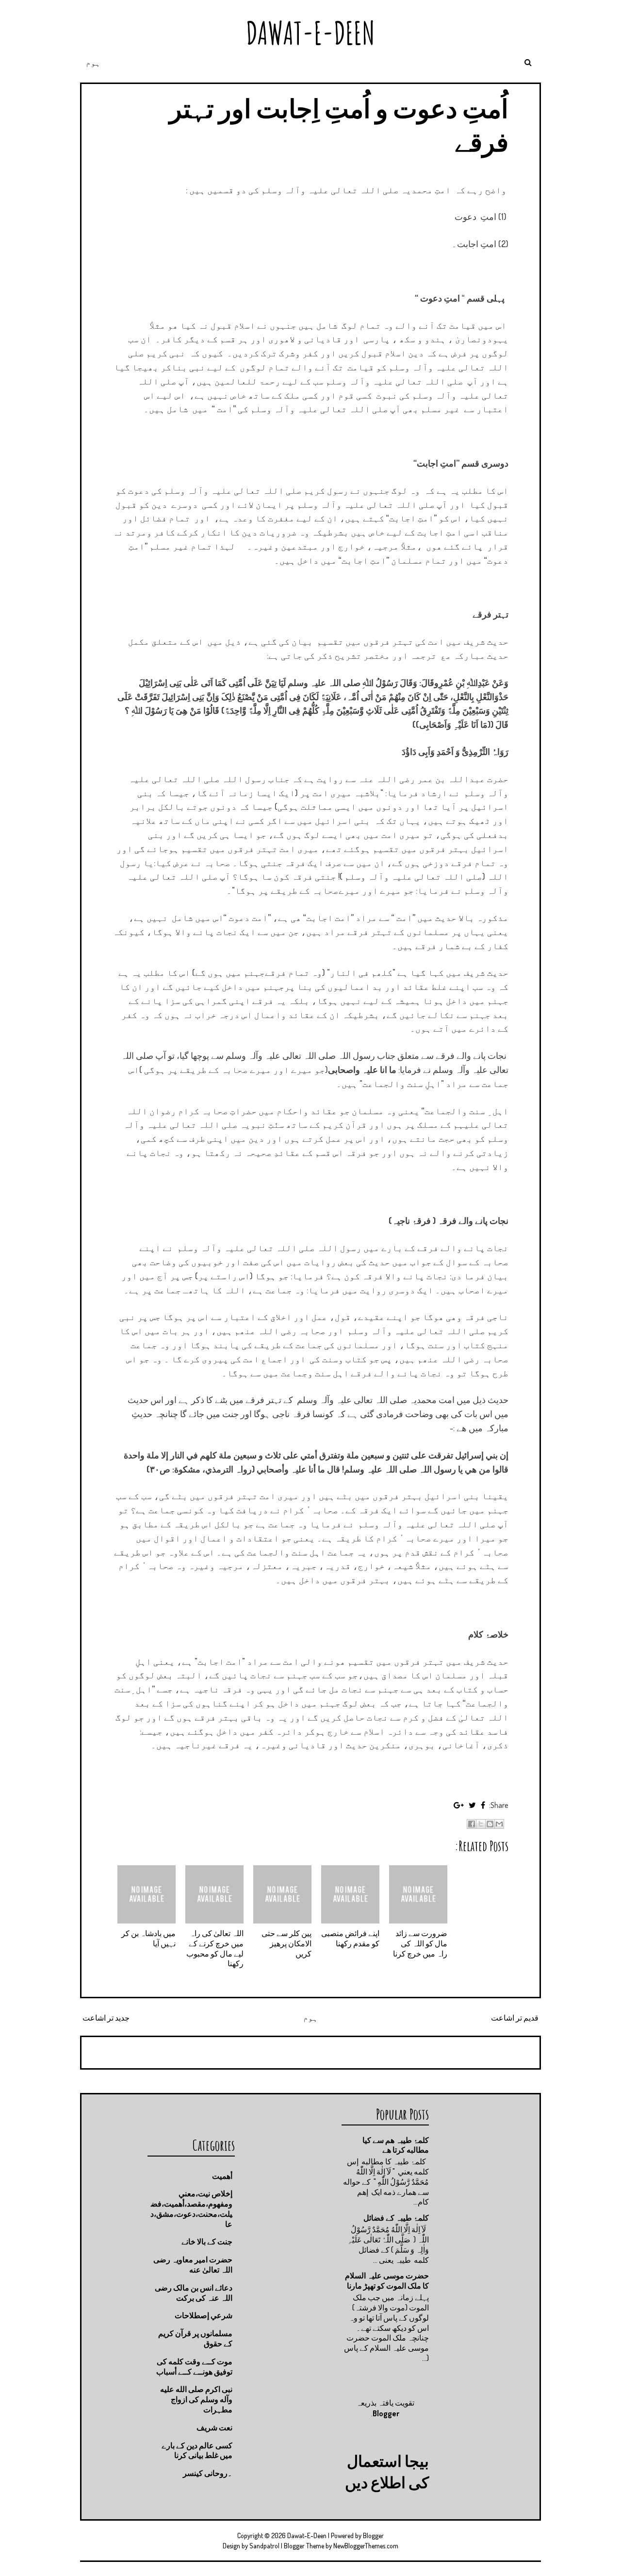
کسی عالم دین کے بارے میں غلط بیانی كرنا (197, 2451)
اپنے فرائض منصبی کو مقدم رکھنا (350, 1938)
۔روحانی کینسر (208, 2473)
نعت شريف (214, 2427)
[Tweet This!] (472, 1805)
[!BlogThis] (490, 1824)
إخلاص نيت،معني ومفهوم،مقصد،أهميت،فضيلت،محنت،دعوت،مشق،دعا (191, 2208)
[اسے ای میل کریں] (499, 1824)
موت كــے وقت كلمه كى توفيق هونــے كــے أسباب (194, 2367)
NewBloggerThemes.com (366, 2546)
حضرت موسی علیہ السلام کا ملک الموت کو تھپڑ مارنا (387, 2281)
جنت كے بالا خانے (207, 2241)
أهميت (222, 2176)
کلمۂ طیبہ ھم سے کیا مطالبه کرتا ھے (396, 2145)
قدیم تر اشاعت (515, 2018)
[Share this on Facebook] (483, 1805)
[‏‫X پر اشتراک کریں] (481, 1824)
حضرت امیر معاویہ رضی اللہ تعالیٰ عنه (193, 2265)
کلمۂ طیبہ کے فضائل (396, 2218)
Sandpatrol (264, 2546)
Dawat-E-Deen (310, 33)
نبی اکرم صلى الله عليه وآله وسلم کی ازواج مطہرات (196, 2399)
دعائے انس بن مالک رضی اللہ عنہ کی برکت (194, 2293)
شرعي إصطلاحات (204, 2315)
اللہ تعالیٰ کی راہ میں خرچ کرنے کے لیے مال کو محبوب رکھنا (215, 1948)
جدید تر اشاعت (106, 2018)
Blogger (386, 2413)
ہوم (93, 63)
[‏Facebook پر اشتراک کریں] (472, 1824)
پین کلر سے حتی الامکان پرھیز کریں (286, 1943)
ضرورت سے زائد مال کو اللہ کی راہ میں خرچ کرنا (420, 1943)
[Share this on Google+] (459, 1805)
